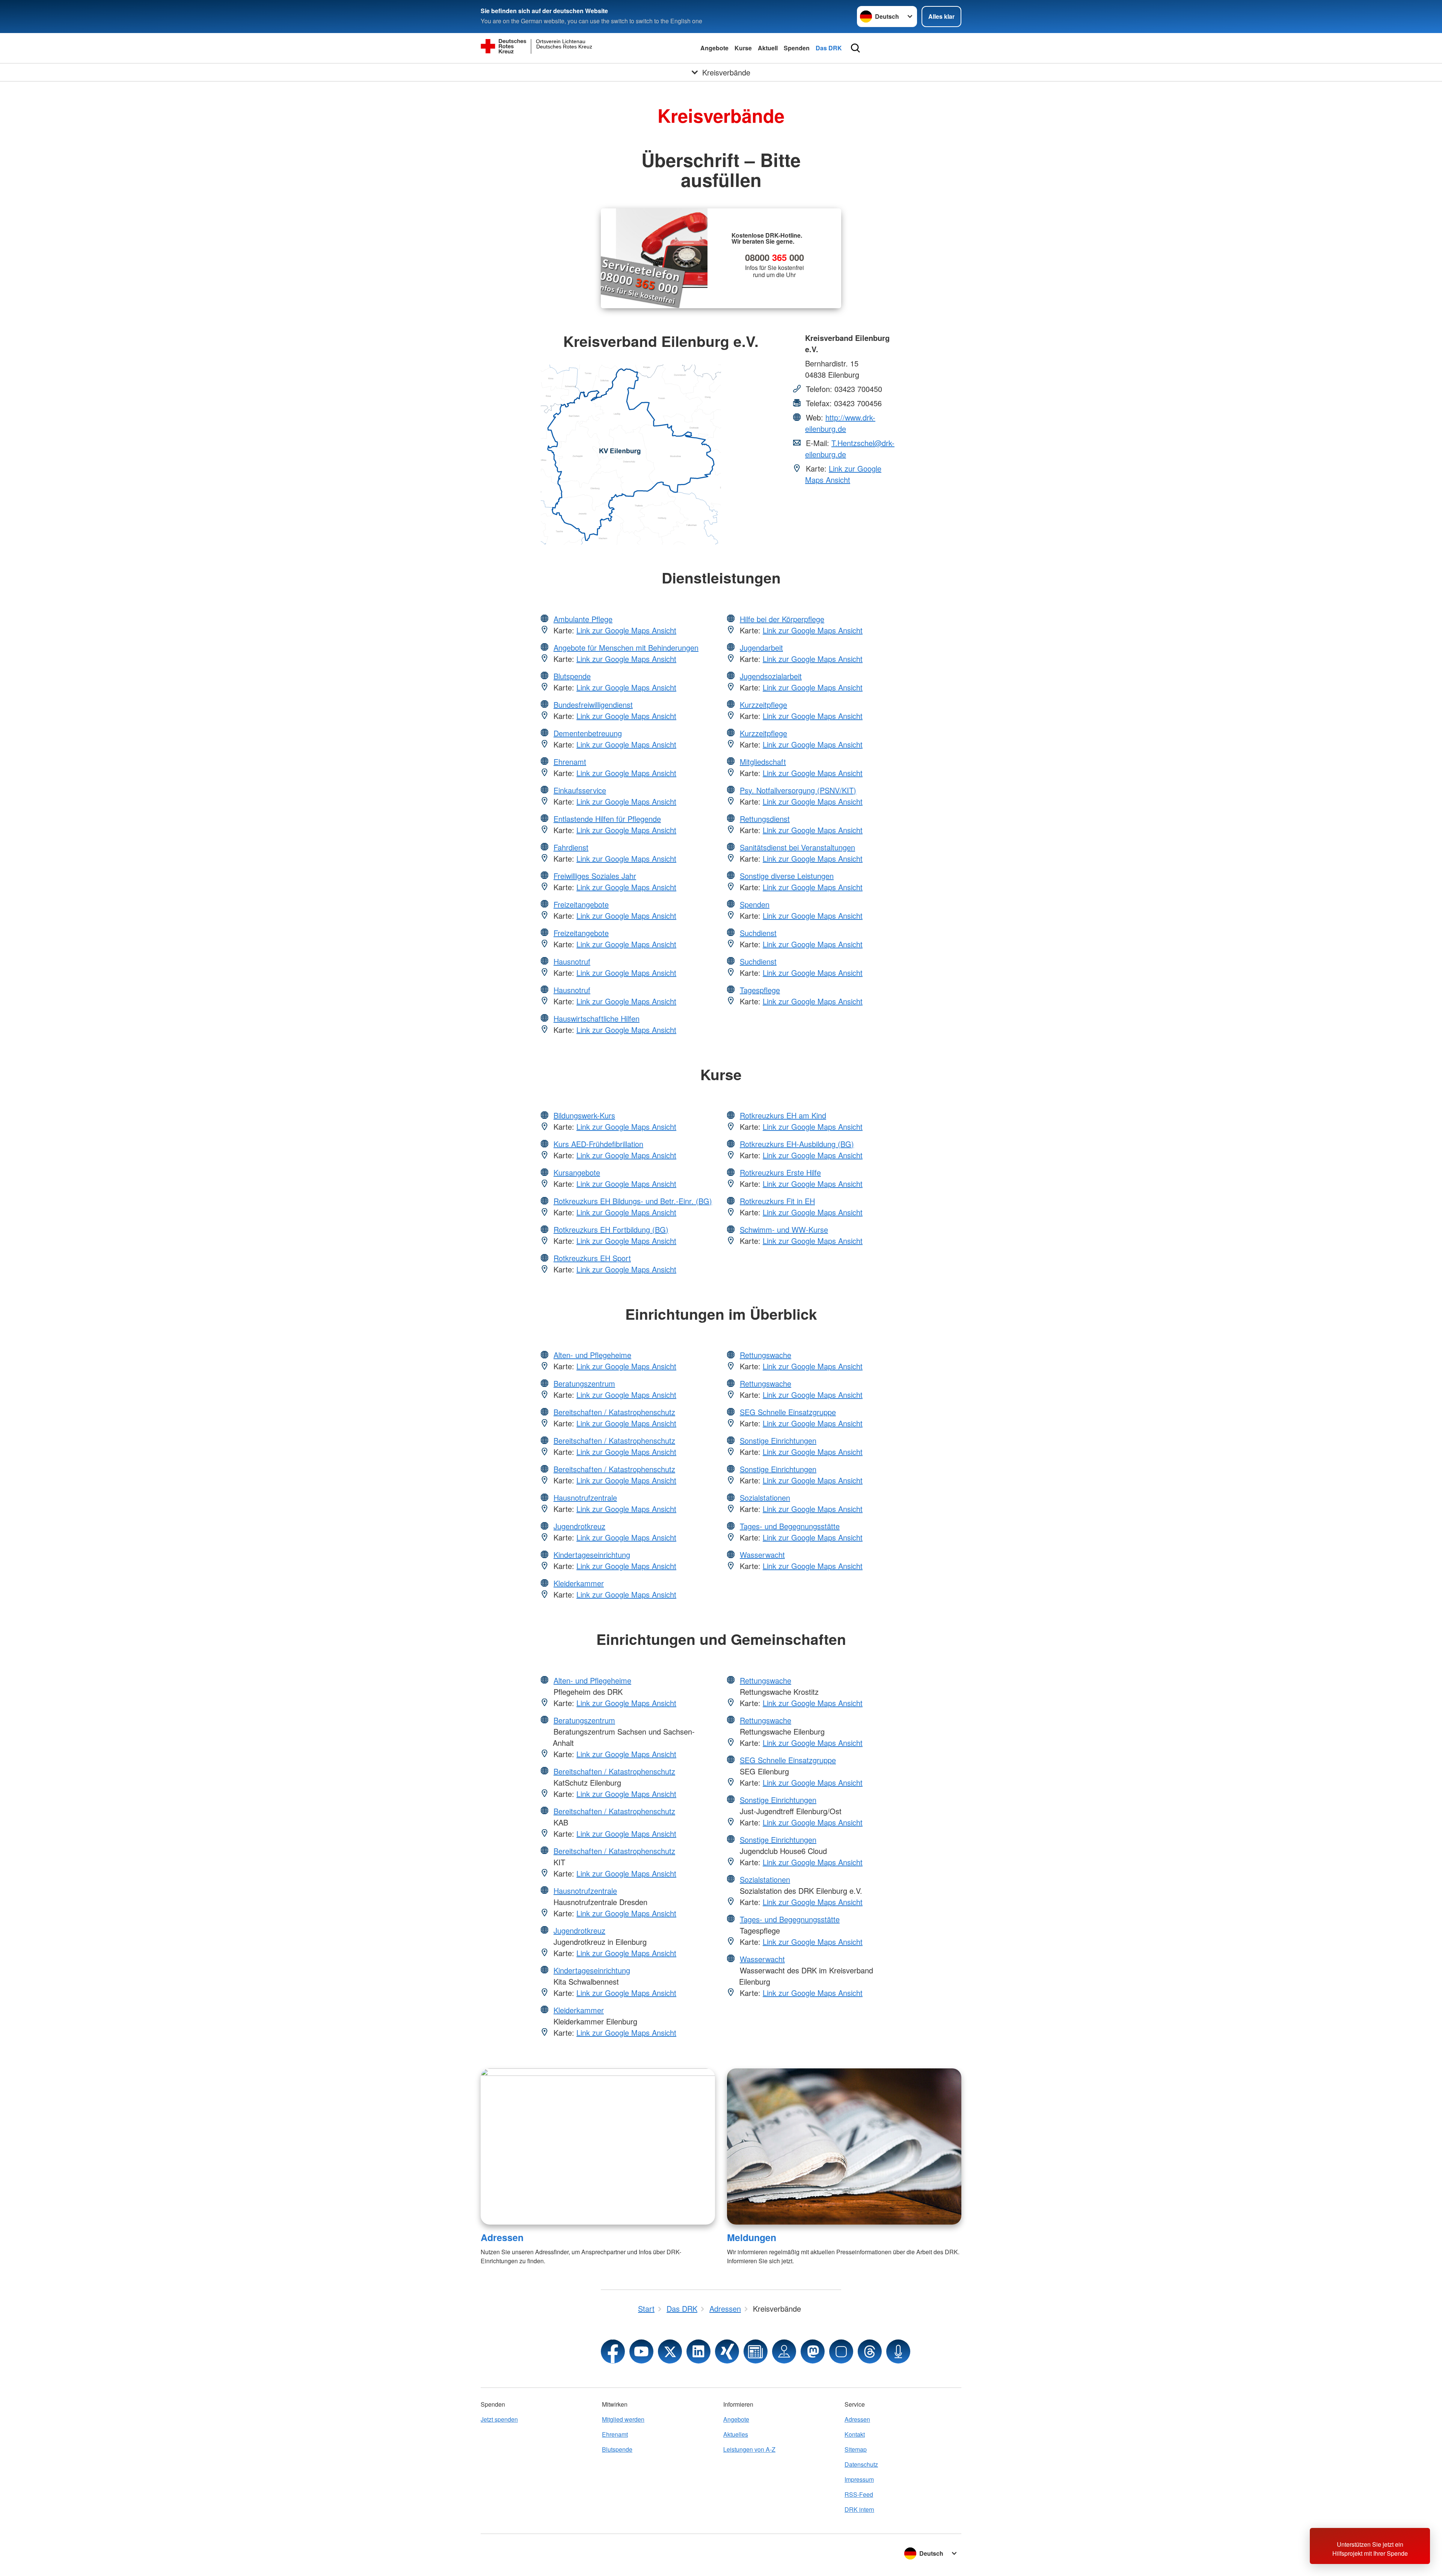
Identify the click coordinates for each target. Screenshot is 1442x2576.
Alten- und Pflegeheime (592, 1355)
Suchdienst (758, 933)
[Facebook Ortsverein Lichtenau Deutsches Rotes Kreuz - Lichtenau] (613, 2351)
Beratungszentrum (584, 1383)
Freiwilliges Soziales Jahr (595, 876)
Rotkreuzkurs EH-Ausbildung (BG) (797, 1144)
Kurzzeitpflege (763, 705)
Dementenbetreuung (588, 733)
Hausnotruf (572, 961)
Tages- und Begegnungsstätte (790, 1526)
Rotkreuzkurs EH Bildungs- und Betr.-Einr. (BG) (633, 1201)
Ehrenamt (570, 762)
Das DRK (829, 48)
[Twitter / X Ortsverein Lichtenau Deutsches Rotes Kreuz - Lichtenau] (670, 2351)
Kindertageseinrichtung (592, 1555)
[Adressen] (598, 2146)
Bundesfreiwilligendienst (593, 705)
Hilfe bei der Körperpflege (782, 619)
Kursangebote (577, 1172)
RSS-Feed (859, 2494)
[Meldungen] (844, 2146)
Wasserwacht (762, 1555)
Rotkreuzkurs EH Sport (592, 1258)
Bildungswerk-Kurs (584, 1115)
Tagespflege (760, 990)
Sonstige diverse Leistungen (787, 876)
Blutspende (572, 676)
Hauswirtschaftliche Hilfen (597, 1018)
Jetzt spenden (499, 2419)
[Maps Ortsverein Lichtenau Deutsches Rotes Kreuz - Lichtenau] (784, 2351)
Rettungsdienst (765, 819)
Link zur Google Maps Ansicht (843, 474)
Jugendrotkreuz (579, 1526)
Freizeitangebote (581, 904)
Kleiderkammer (579, 1583)
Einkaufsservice (580, 790)
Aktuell (768, 48)
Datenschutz (861, 2464)
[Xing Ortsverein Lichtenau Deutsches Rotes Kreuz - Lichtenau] (727, 2351)
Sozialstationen (765, 1498)
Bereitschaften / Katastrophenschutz (614, 1412)
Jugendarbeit (761, 647)
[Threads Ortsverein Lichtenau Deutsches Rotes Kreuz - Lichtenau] (870, 2351)
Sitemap (856, 2449)
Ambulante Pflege (583, 619)
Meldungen (752, 2237)
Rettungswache (765, 1355)
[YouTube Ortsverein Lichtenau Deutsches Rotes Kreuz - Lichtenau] (641, 2351)
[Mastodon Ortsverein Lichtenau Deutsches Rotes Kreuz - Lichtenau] (813, 2351)
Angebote (714, 48)
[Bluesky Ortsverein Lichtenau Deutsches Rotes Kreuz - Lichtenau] (841, 2351)
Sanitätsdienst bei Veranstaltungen (797, 847)
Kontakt (855, 2434)
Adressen (502, 2237)
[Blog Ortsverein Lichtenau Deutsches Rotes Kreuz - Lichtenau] (756, 2351)
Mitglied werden (623, 2419)
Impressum (859, 2479)
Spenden (797, 48)
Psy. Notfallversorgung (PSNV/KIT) (798, 790)
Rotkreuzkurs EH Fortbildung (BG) (611, 1229)
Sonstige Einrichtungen (778, 1440)
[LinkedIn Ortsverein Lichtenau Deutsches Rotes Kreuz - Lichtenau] (698, 2351)
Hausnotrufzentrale (585, 1498)
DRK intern (859, 2509)
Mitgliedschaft (763, 762)
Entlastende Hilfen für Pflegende (607, 819)
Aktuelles (736, 2434)
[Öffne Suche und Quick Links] (855, 48)
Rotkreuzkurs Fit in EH (777, 1201)
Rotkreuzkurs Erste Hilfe (780, 1172)
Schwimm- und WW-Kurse (784, 1229)
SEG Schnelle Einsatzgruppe (788, 1412)
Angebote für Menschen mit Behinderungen (626, 647)
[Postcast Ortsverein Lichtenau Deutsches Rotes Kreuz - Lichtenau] (898, 2351)
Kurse (743, 48)
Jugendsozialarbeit (771, 676)
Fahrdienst (571, 847)
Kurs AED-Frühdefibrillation (598, 1144)
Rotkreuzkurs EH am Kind (783, 1115)
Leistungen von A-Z (749, 2449)
